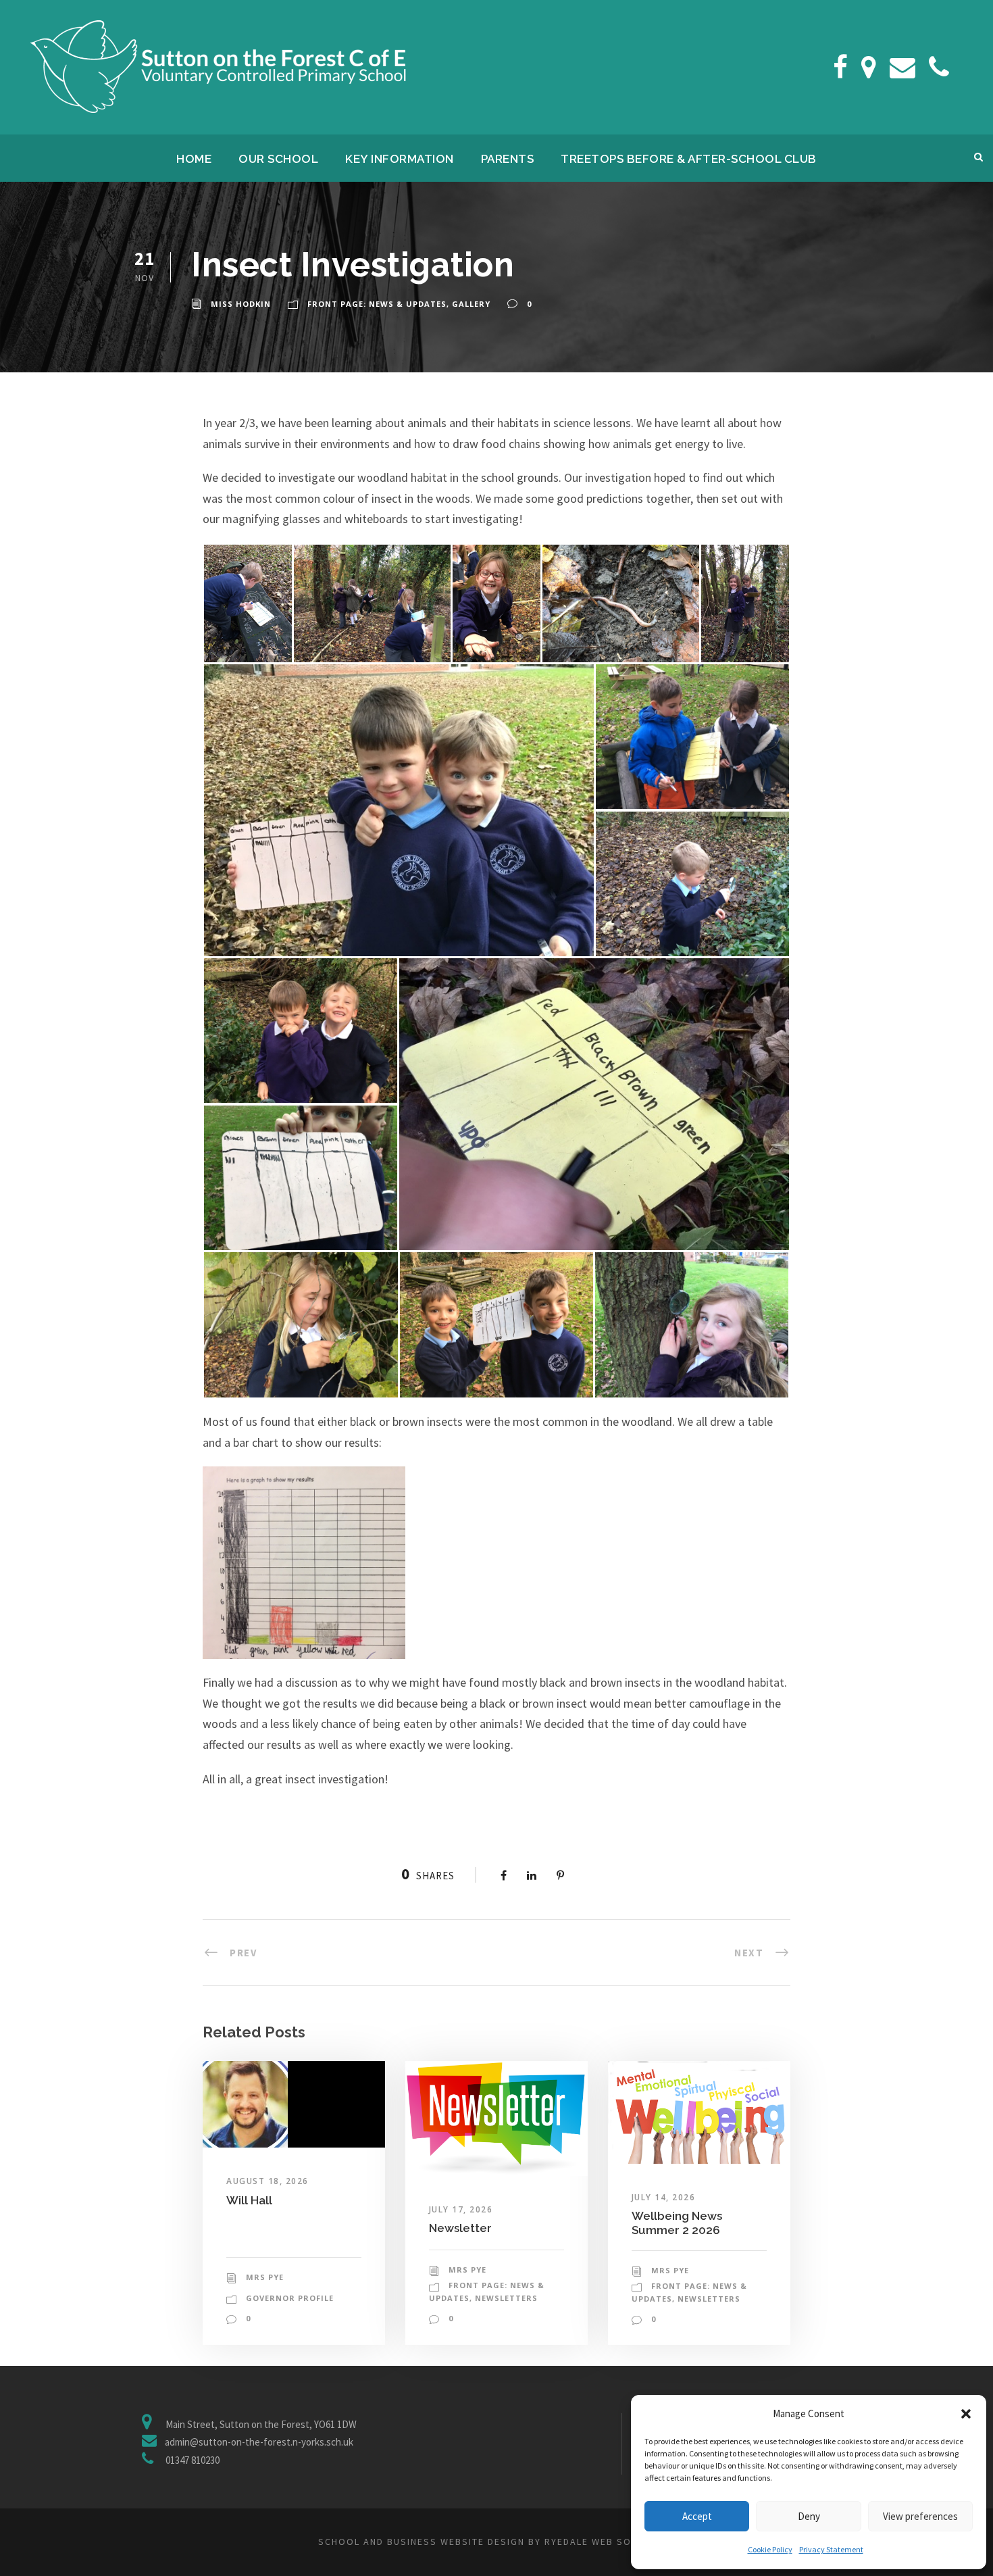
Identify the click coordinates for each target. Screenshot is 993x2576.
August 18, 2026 (268, 2181)
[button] (966, 2414)
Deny (809, 2516)
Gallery (471, 304)
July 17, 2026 (461, 2209)
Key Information (400, 159)
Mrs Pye (265, 2277)
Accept (697, 2516)
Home (194, 159)
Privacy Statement (831, 2549)
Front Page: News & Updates (377, 304)
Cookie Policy (770, 2549)
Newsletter (460, 2228)
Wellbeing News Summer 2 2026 (677, 2223)
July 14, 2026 (664, 2197)
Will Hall (249, 2200)
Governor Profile (290, 2298)
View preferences (920, 2516)
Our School (278, 159)
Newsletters (506, 2298)
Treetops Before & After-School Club (689, 159)
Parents (508, 159)
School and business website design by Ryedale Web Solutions (496, 2542)
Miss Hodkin (241, 304)
